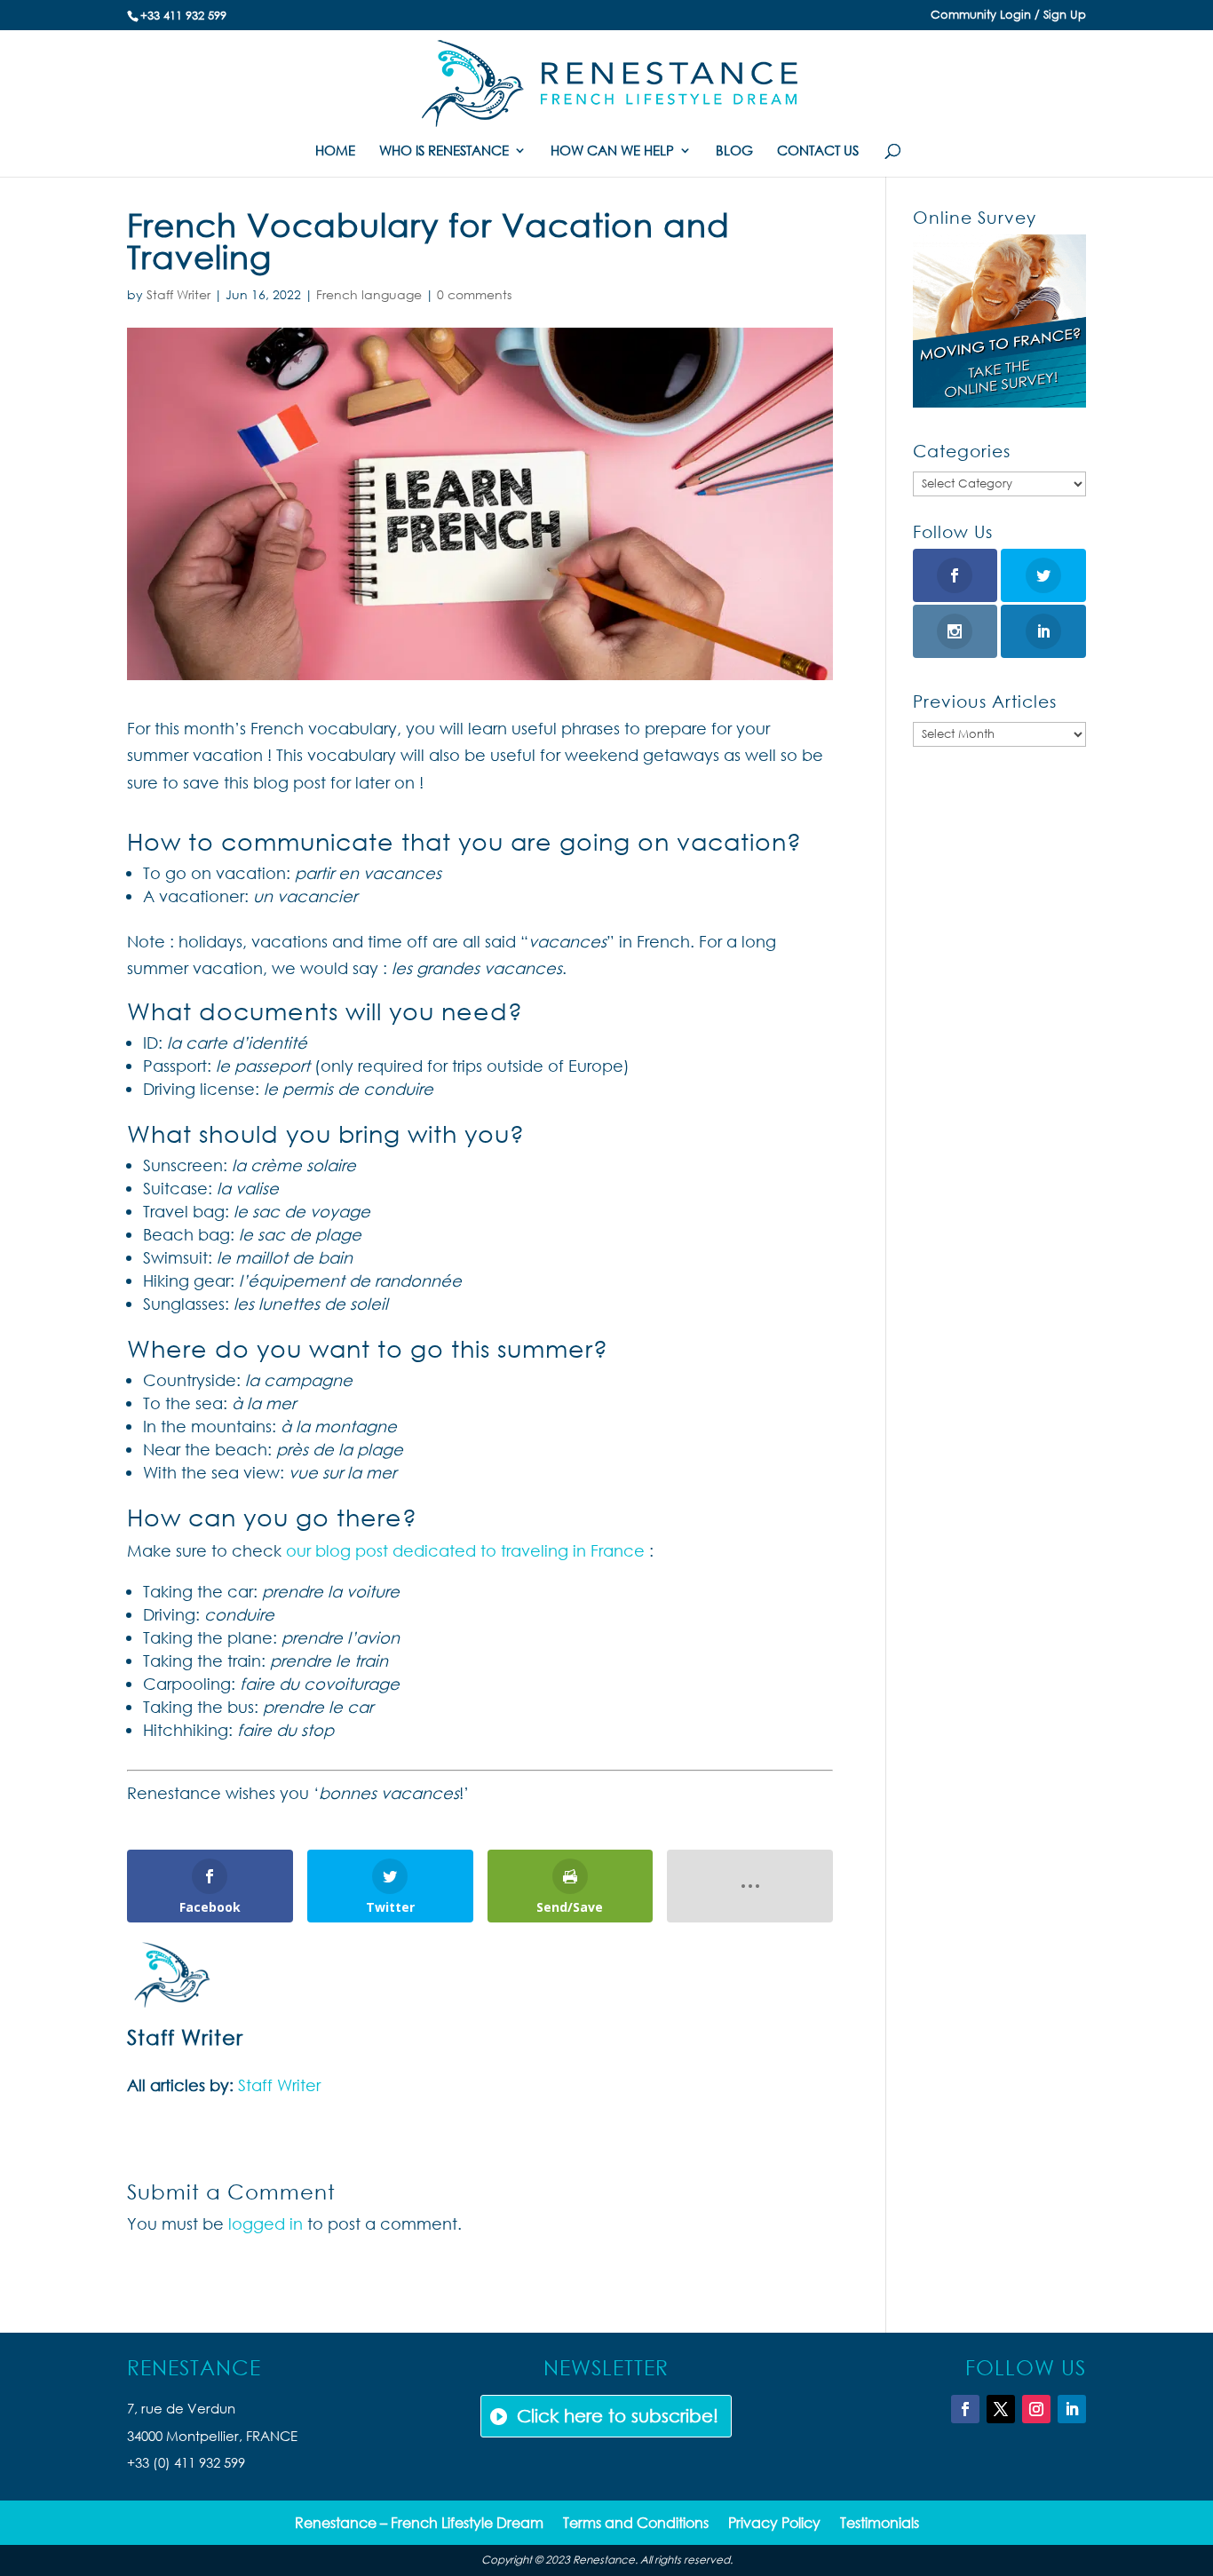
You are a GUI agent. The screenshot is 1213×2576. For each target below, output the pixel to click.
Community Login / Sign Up (1008, 16)
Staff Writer (178, 294)
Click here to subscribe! (618, 2416)
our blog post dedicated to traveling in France (465, 1550)
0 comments (474, 294)
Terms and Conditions (636, 2524)
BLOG (734, 151)
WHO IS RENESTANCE (444, 151)
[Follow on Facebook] (965, 2409)
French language (369, 294)
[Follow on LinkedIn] (1072, 2409)
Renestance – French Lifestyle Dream (419, 2524)
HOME (335, 151)
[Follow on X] (1001, 2409)
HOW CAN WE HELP (612, 151)
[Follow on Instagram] (1036, 2409)
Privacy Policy (774, 2524)
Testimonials (880, 2524)
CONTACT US (818, 151)
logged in (266, 2223)
